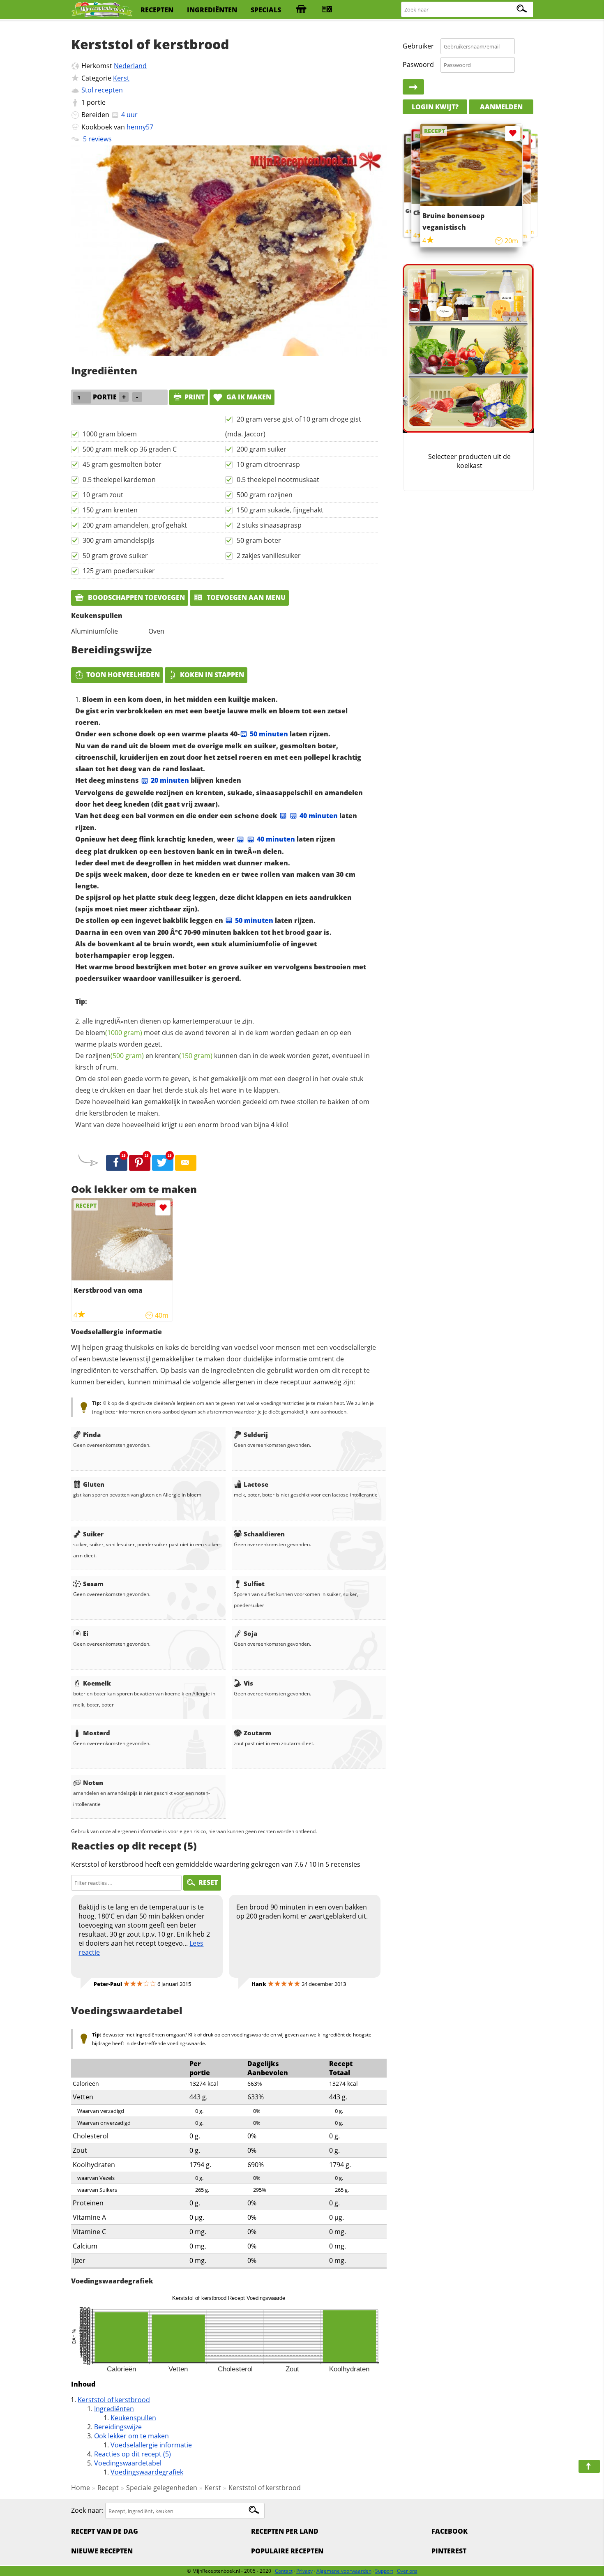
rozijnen (115, 1056)
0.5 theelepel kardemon (119, 480)
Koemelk (97, 1683)
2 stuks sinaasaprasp (269, 525)
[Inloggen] (413, 87)
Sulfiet (254, 1584)
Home (81, 2488)
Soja (250, 1633)
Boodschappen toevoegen (136, 597)
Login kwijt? (435, 107)
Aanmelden (501, 107)
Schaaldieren (264, 1534)
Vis (248, 1683)
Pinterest (449, 2551)
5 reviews (97, 139)
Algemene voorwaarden (344, 2571)
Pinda (92, 1434)
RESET (208, 1882)
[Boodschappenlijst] (301, 10)
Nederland (130, 66)
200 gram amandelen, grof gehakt (135, 525)
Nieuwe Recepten (102, 2551)
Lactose (256, 1484)
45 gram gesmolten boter (122, 464)
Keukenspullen (133, 2418)
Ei (86, 1633)
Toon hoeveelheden (123, 675)
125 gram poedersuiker (119, 571)
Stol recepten (102, 90)
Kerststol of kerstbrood (114, 2400)
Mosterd (97, 1733)
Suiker (93, 1534)
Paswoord (418, 65)
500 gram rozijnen (265, 495)
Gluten (94, 1484)
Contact (284, 2571)
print (195, 397)
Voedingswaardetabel (128, 2463)
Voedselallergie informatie (151, 2445)
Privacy (304, 2571)
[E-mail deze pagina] (186, 1163)
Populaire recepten (287, 2551)
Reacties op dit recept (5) (133, 2454)
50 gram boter (259, 540)
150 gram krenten (110, 510)
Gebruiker (418, 46)
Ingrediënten (114, 2409)
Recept (108, 2488)
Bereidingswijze (118, 2427)
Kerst (121, 78)
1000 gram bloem (110, 434)
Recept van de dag (105, 2531)
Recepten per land (285, 2531)
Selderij (256, 1434)
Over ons (407, 2571)
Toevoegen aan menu (245, 597)
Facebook (450, 2531)
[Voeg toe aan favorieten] (163, 1208)
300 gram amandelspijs (119, 540)
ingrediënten (212, 10)
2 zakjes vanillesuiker (269, 556)
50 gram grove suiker (115, 556)
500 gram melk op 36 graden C (130, 449)
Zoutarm (257, 1733)
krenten (184, 1056)
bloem (114, 1033)
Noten (93, 1783)
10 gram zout (103, 495)
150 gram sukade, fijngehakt (280, 510)
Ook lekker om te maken (131, 2436)
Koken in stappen (212, 675)
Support (384, 2571)
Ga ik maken (248, 397)
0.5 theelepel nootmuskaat (278, 480)
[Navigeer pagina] (589, 2466)
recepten (157, 10)
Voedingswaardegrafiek (147, 2472)
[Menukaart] (327, 10)
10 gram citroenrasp (268, 464)
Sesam (93, 1584)
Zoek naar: (87, 2511)
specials (266, 10)
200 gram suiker (262, 449)
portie (96, 102)
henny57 (140, 127)
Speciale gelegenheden (162, 2488)
